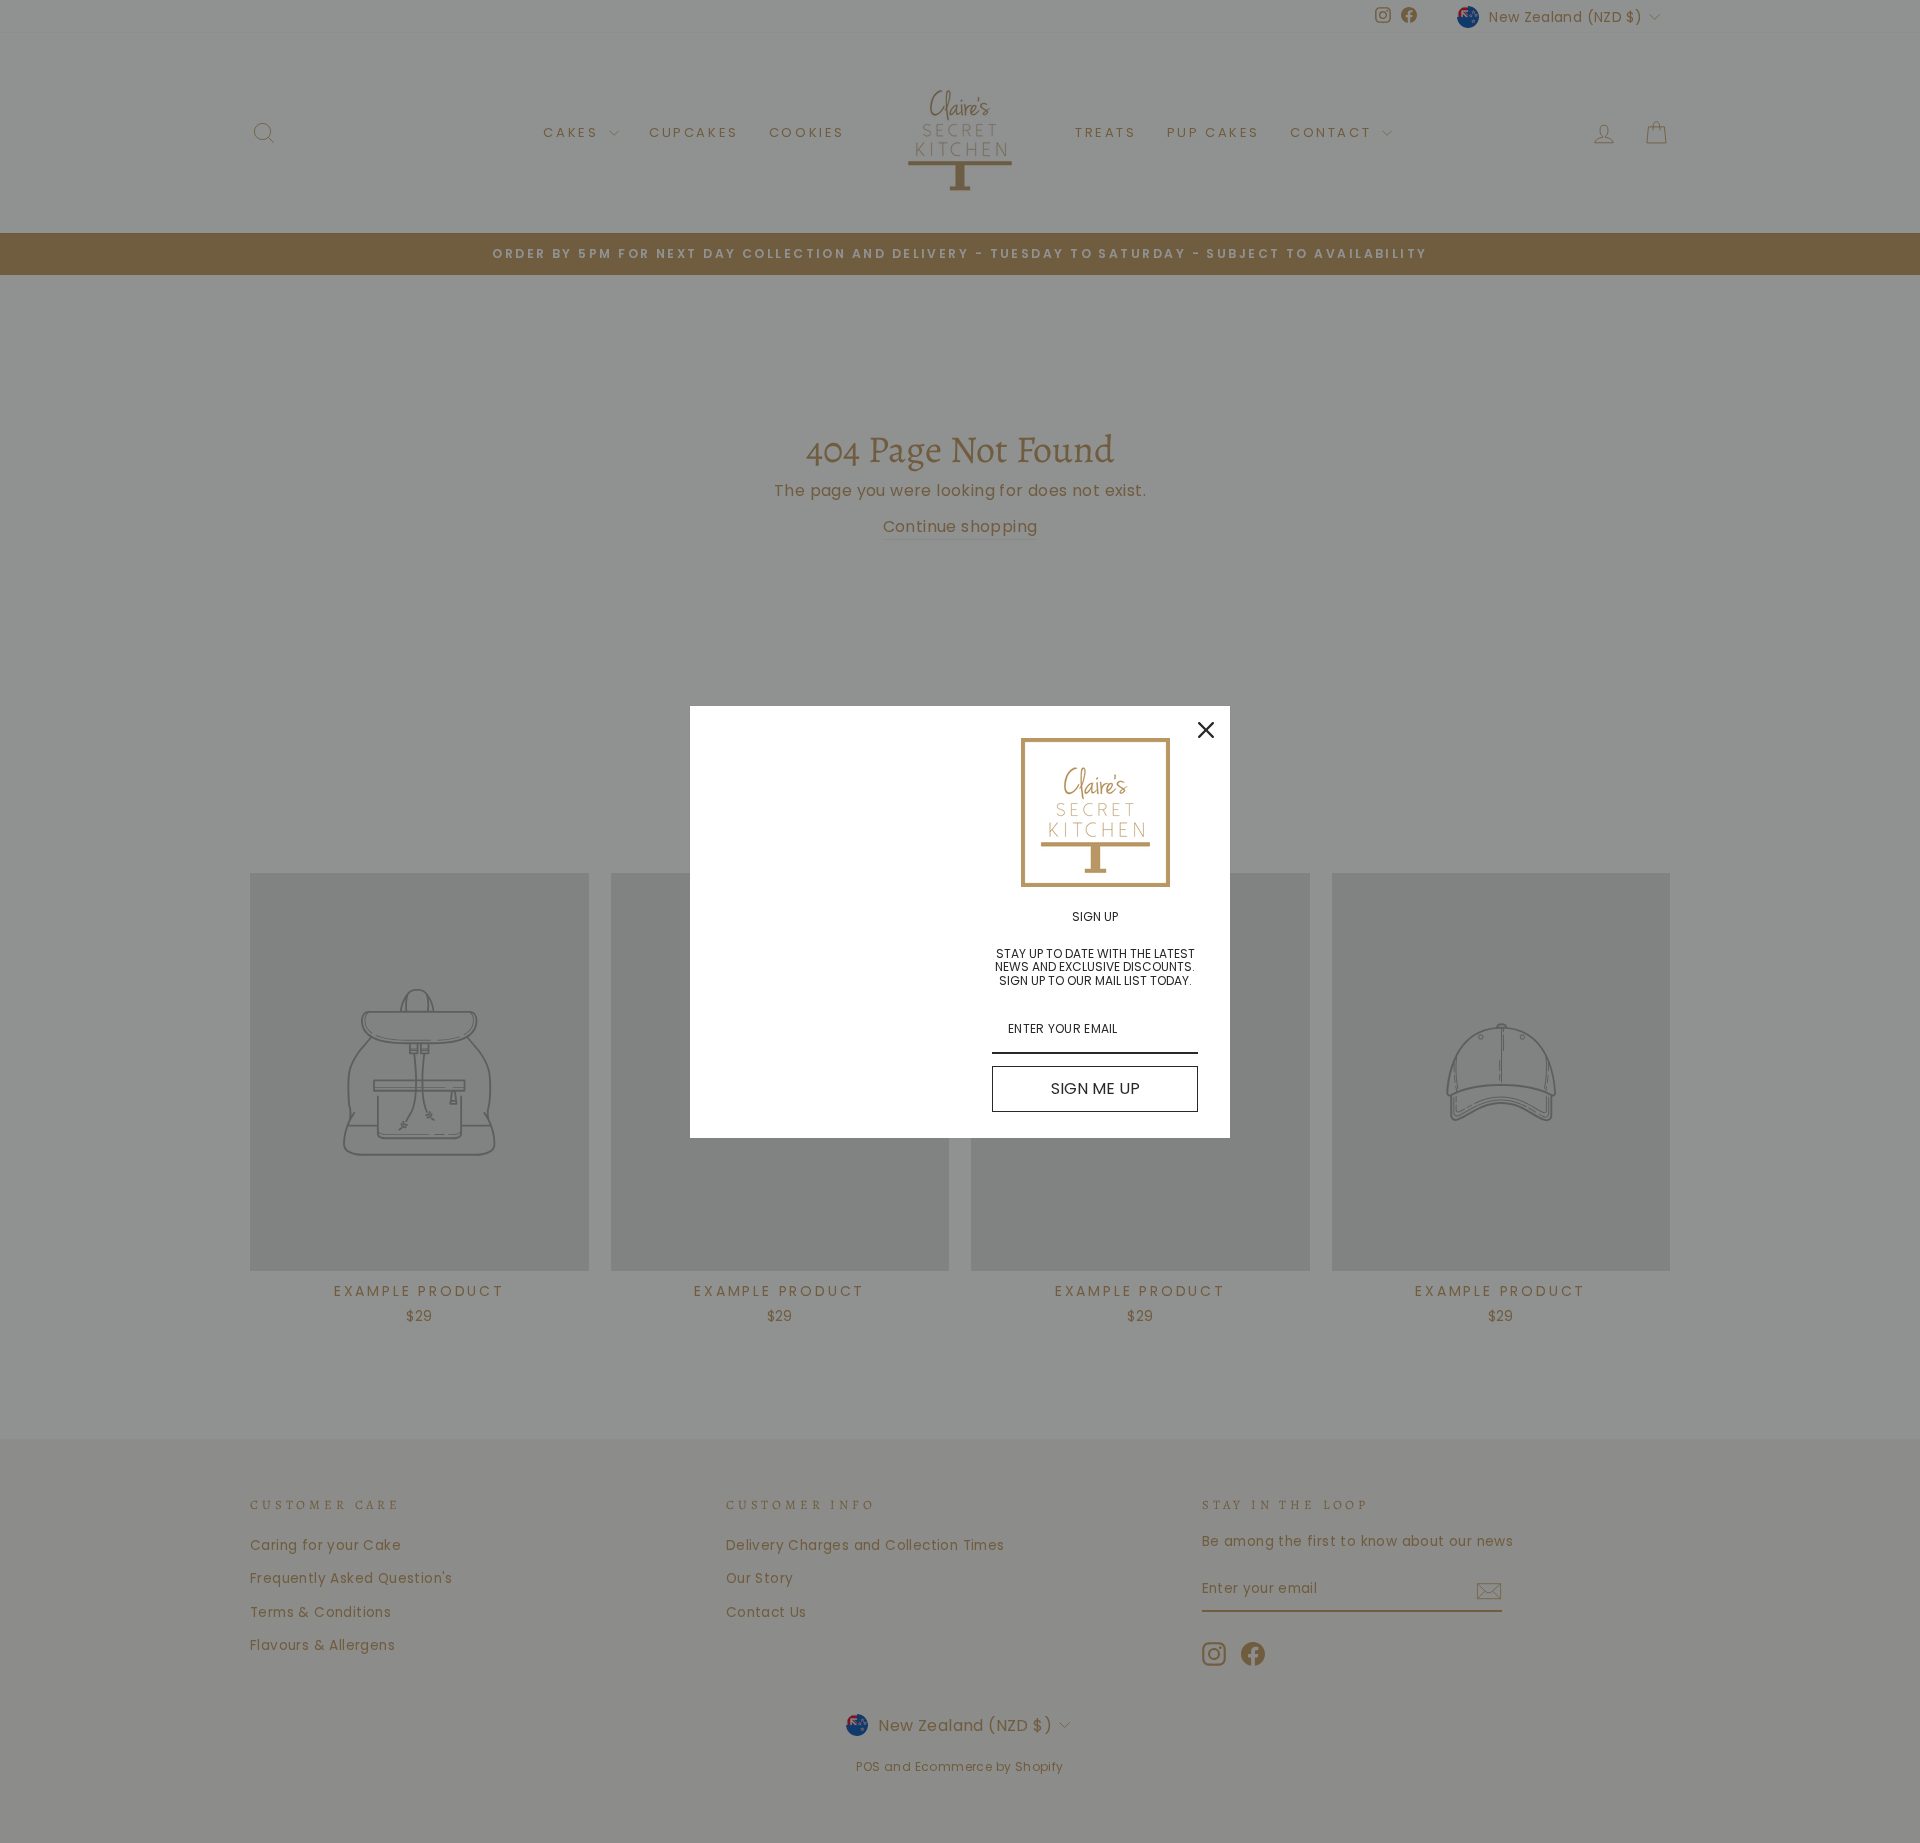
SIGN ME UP (1095, 1088)
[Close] (1206, 730)
